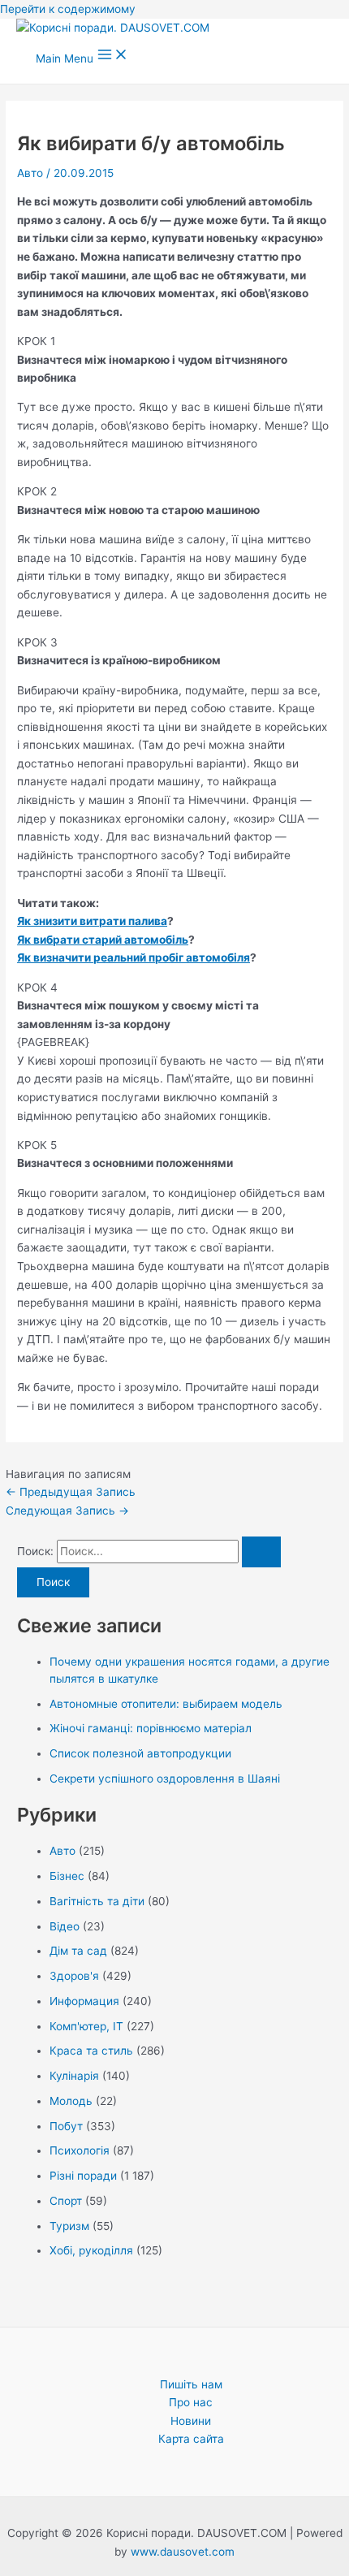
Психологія (80, 2150)
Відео (65, 1926)
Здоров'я (74, 1976)
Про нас (191, 2402)
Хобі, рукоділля (91, 2250)
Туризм (69, 2226)
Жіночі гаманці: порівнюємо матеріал (151, 1728)
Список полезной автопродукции (140, 1753)
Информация (84, 2001)
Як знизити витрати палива (92, 921)
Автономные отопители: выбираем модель (166, 1704)
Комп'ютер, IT (86, 2026)
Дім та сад (78, 1951)
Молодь (71, 2101)
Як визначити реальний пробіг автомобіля (134, 957)
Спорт (66, 2201)
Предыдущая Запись (71, 1492)
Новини (191, 2421)
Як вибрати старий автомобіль (103, 940)
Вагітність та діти (97, 1901)
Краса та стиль (91, 2051)
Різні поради (83, 2176)
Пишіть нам (191, 2384)
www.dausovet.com (183, 2552)
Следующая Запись (67, 1511)
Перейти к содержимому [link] (68, 9)
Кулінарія (74, 2076)
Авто (30, 173)
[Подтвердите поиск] (261, 1552)
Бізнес (67, 1876)
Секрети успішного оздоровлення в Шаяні (165, 1779)
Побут (66, 2126)
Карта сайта (191, 2439)
